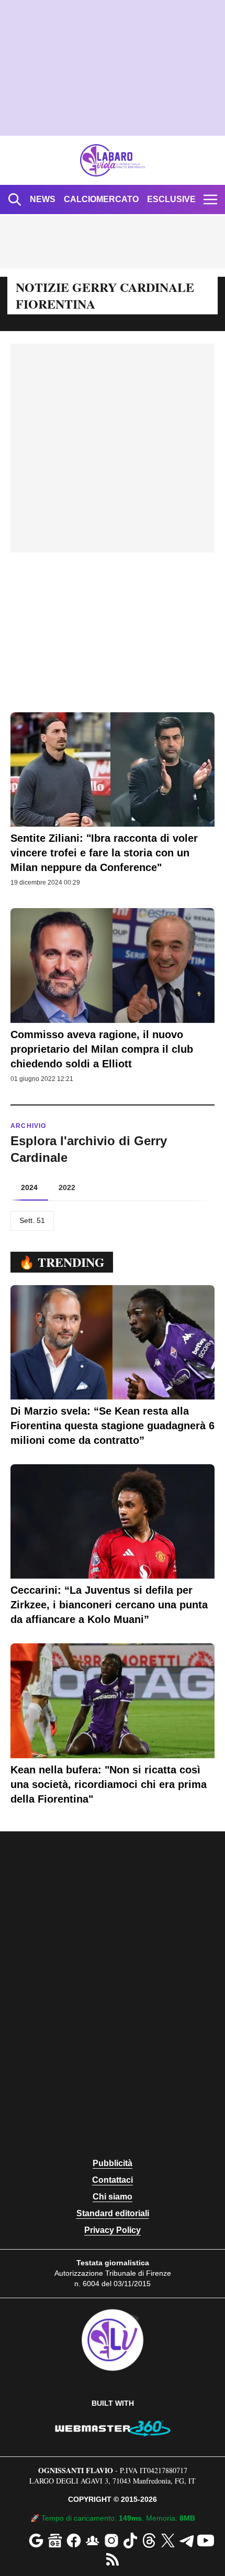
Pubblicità (113, 2163)
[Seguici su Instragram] (111, 2540)
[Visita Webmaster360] (113, 2428)
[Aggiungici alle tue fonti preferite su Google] (36, 2540)
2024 (29, 1187)
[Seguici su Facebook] (74, 2540)
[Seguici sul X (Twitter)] (168, 2540)
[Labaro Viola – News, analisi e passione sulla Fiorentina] (113, 160)
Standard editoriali (113, 2213)
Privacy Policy (113, 2230)
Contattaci (113, 2180)
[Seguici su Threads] (149, 2540)
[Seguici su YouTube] (206, 2540)
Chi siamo (113, 2197)
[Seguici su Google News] (55, 2540)
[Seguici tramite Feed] (113, 2559)
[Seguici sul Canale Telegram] (187, 2540)
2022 (67, 1187)
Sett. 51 (32, 1220)
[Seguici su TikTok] (130, 2540)
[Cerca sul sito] (15, 199)
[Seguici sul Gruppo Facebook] (93, 2540)
